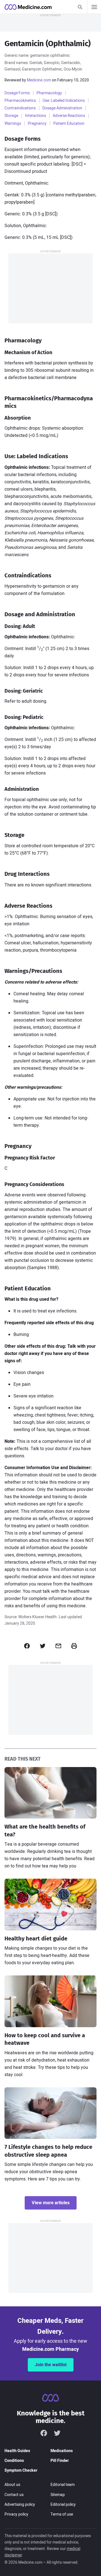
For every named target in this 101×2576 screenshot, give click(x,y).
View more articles (51, 2203)
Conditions (14, 2461)
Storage (11, 116)
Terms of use (62, 2514)
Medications (62, 2451)
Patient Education (69, 123)
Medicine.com (39, 80)
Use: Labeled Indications (64, 101)
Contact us (14, 2495)
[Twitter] (57, 2433)
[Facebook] (44, 2433)
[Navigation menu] (94, 7)
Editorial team (63, 2485)
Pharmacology (49, 93)
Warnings (13, 123)
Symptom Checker (21, 2470)
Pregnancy (37, 123)
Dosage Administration (62, 108)
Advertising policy (20, 2505)
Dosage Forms (17, 93)
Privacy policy (16, 2514)
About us (12, 2485)
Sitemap (58, 2495)
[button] (27, 1646)
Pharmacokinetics (20, 101)
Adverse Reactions (69, 116)
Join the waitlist (51, 2365)
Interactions (35, 116)
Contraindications (20, 108)
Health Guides (17, 2451)
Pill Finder (60, 2461)
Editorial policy (63, 2505)
